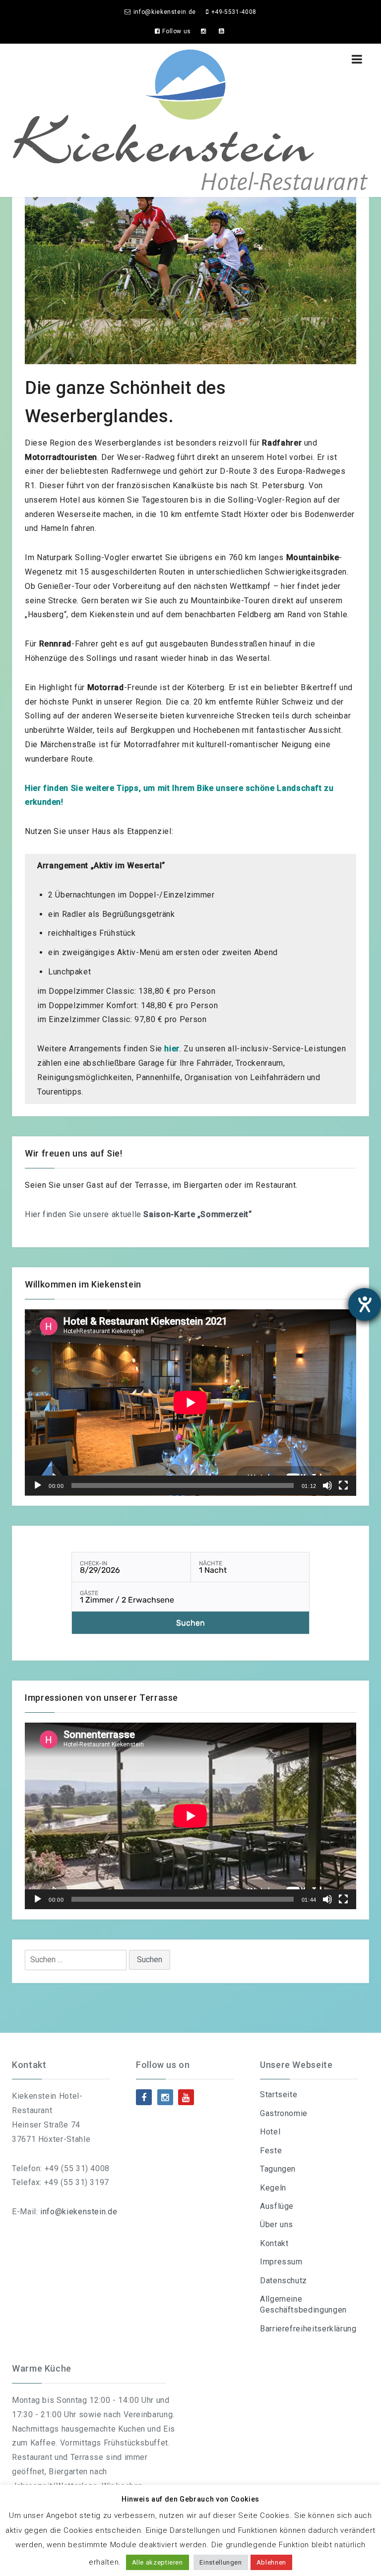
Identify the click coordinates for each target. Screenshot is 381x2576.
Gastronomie (284, 2113)
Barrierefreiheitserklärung (308, 2329)
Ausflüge (277, 2206)
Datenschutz (284, 2281)
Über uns (277, 2224)
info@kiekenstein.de (79, 2212)
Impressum (281, 2262)
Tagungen (278, 2169)
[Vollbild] (343, 1485)
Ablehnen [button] (271, 2562)
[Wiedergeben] (38, 1485)
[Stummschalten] (327, 1485)
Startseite (279, 2094)
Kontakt (274, 2243)
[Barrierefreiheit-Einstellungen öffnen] (365, 1304)
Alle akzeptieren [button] (158, 2562)
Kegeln (273, 2188)
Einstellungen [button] (221, 2562)
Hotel (270, 2132)
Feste (271, 2151)
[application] (190, 1403)
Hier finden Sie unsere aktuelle (138, 1214)
